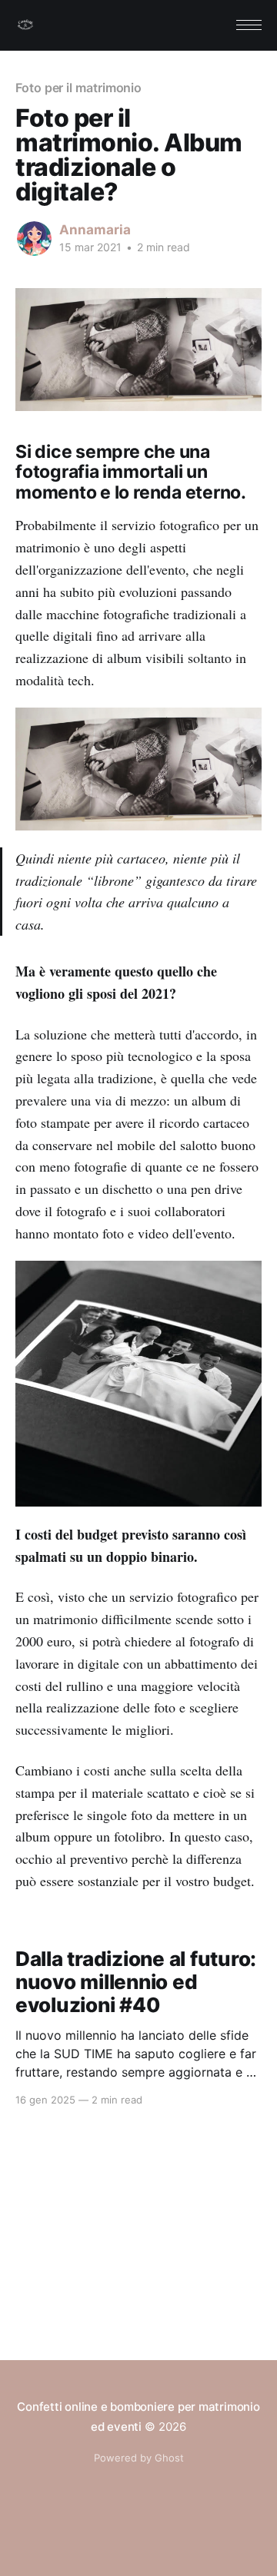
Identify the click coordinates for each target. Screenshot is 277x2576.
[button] (249, 25)
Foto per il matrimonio (78, 88)
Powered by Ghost (139, 2458)
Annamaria (95, 230)
